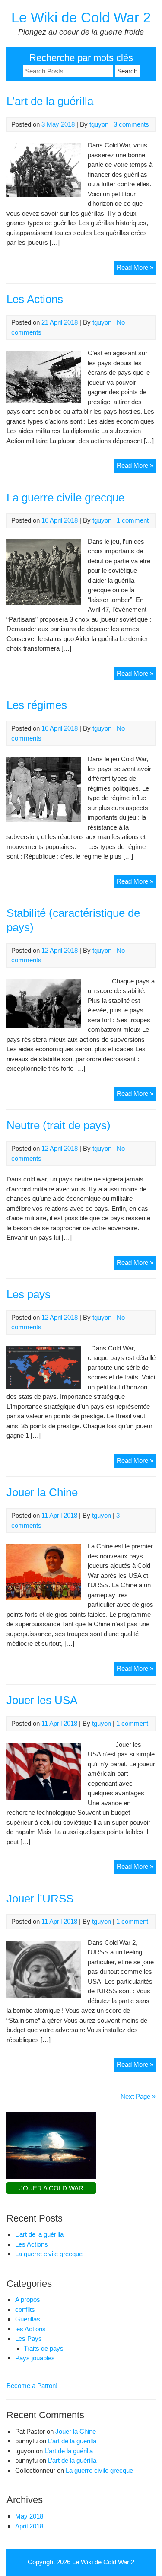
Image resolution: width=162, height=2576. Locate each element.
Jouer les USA (42, 1700)
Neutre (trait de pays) (59, 1125)
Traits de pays (44, 2348)
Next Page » (138, 2096)
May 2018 (29, 2516)
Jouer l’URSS (40, 1899)
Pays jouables (35, 2358)
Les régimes (37, 705)
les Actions (30, 2329)
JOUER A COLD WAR (51, 2188)
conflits (25, 2309)
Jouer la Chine (42, 1492)
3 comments (131, 124)
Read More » (136, 269)
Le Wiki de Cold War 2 (81, 18)
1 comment (133, 520)
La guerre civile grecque (65, 498)
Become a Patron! (32, 2386)
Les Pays (29, 2338)
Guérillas (28, 2319)
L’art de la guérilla (50, 101)
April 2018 (29, 2526)
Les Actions (35, 299)
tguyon (99, 124)
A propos (28, 2300)
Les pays (29, 1294)
